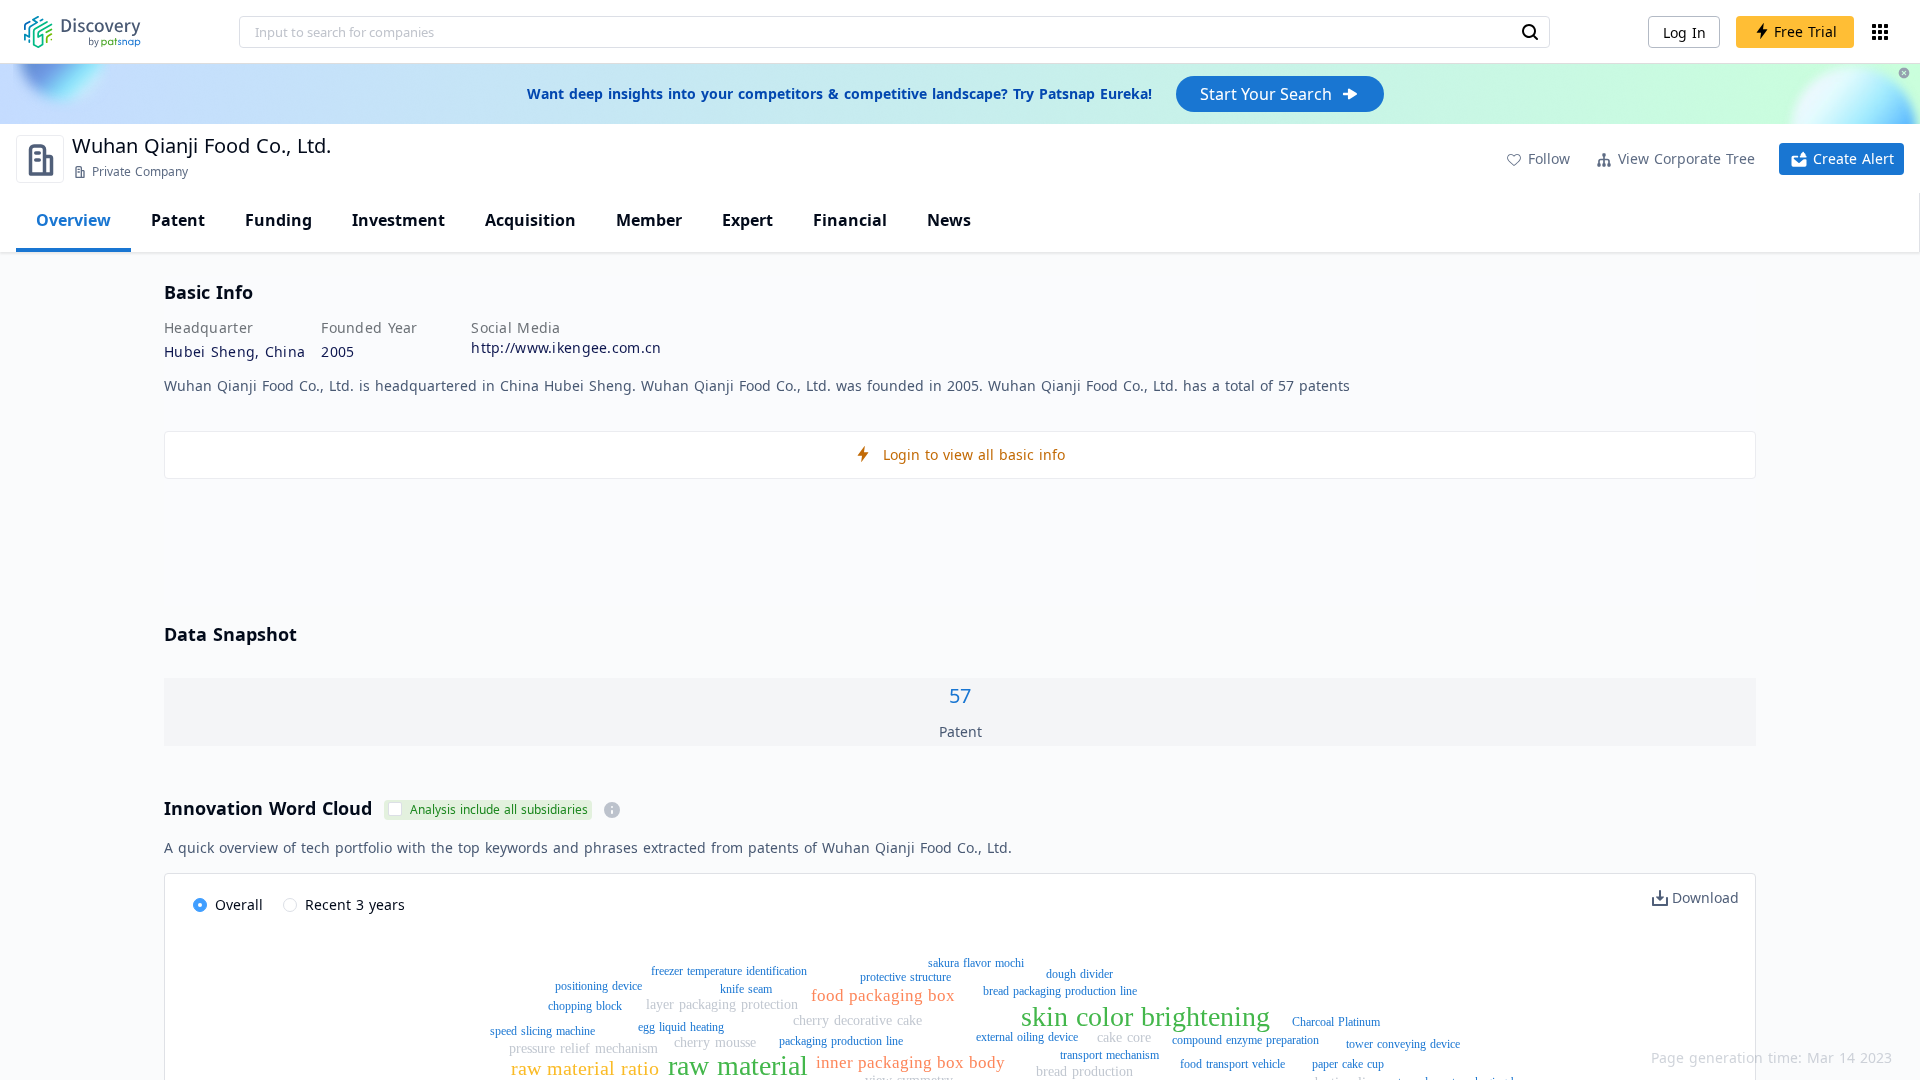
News (949, 220)
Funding (278, 220)
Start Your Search (1266, 94)
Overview (73, 220)
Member (649, 220)
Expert (747, 220)
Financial (850, 220)
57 (960, 695)
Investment (398, 220)
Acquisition (530, 220)
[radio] (228, 906)
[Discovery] (82, 32)
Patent (178, 220)
